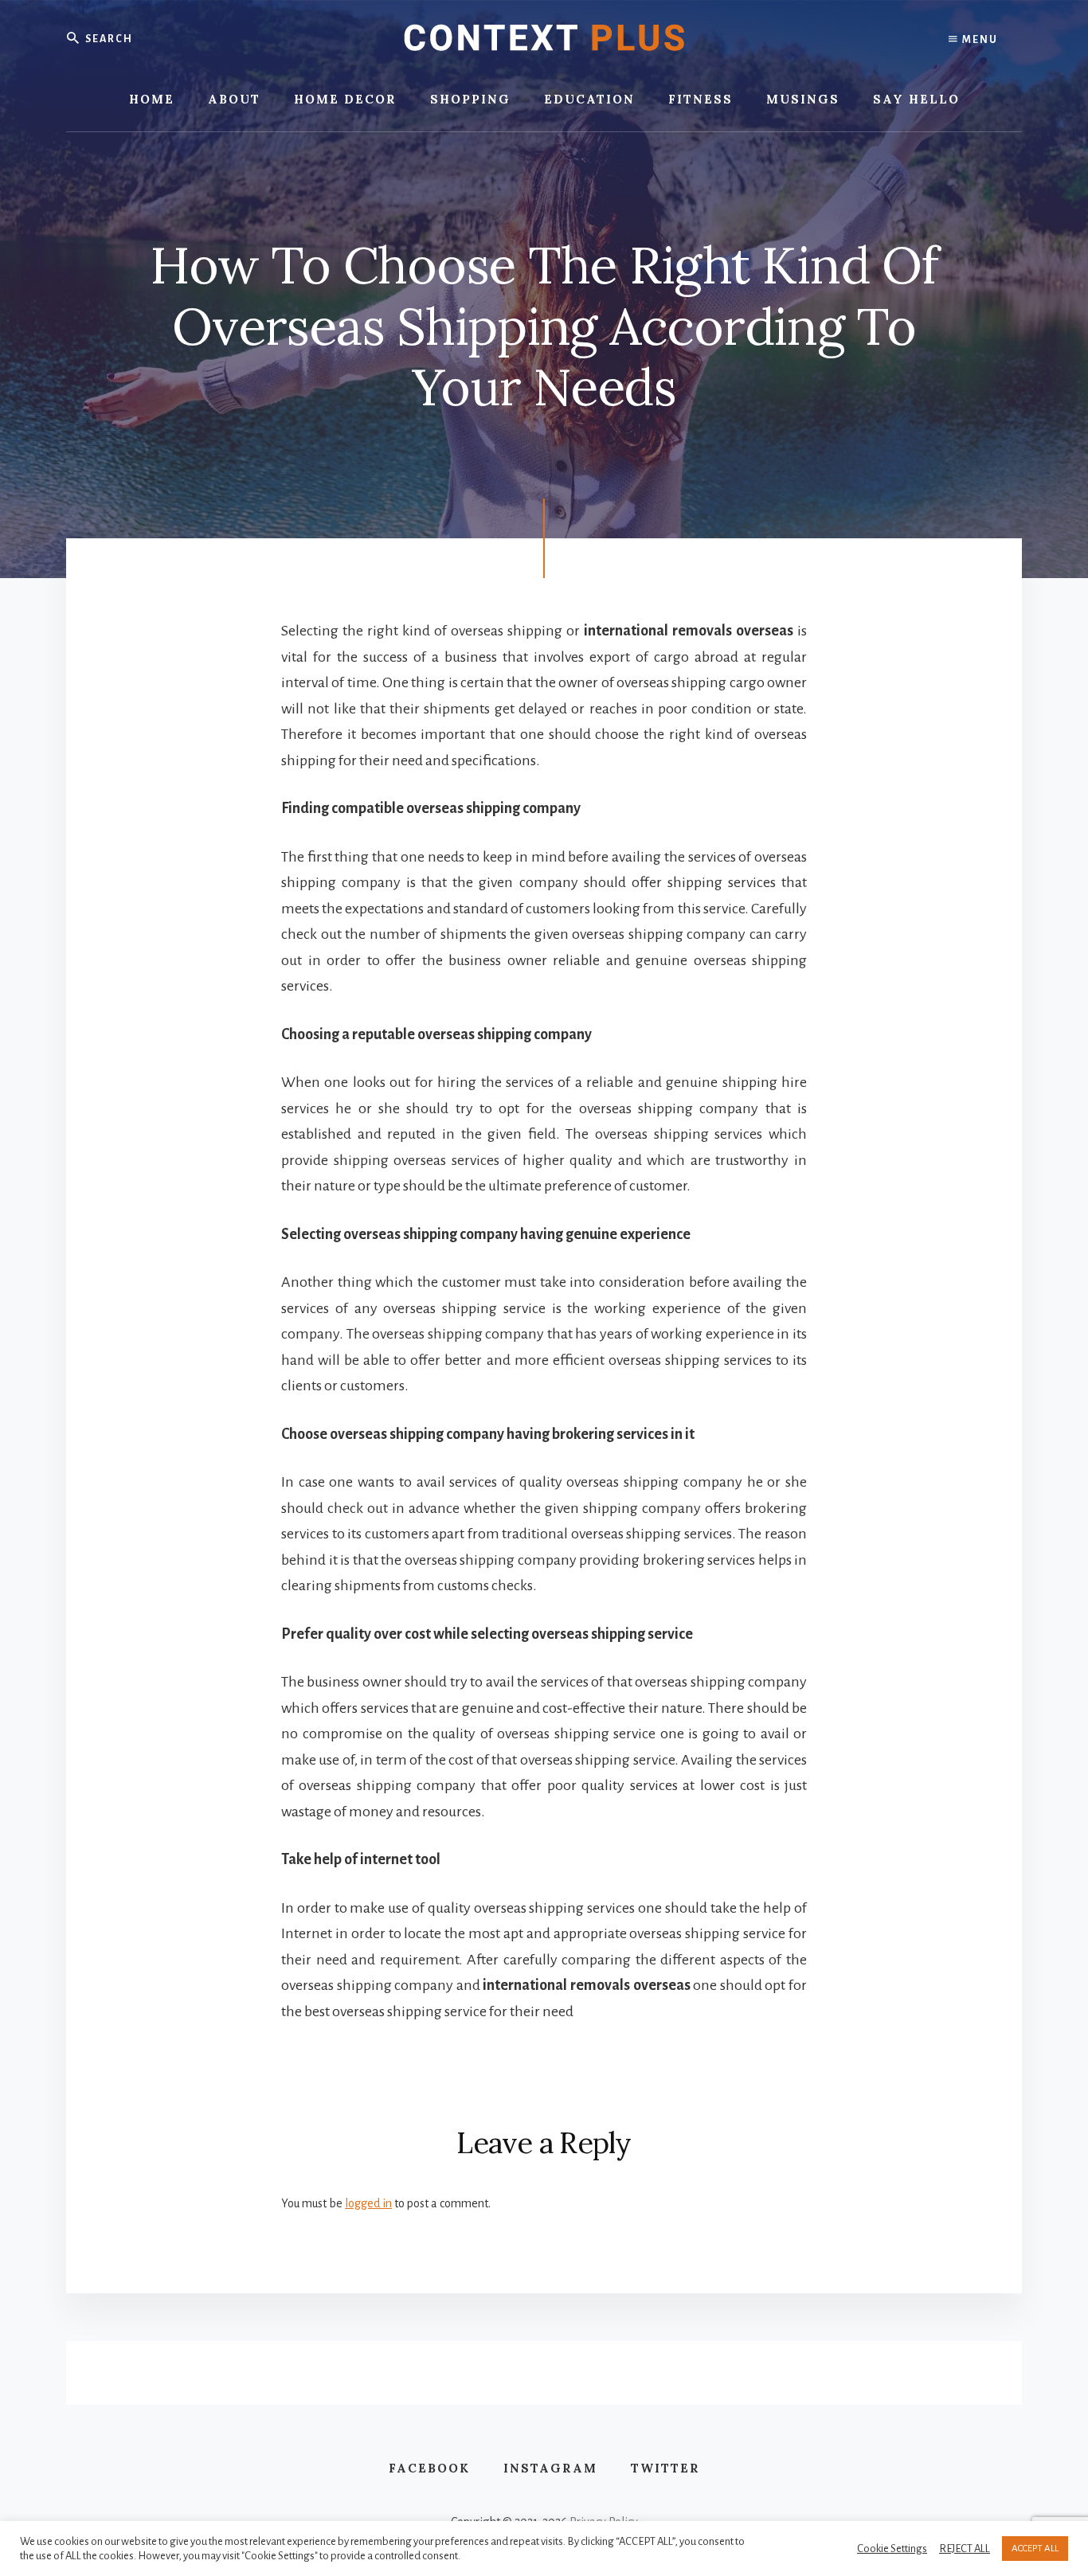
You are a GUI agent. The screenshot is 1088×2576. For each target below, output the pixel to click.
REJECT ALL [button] (965, 2549)
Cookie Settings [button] (892, 2549)
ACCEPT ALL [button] (1035, 2549)
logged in (368, 2203)
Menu (978, 40)
